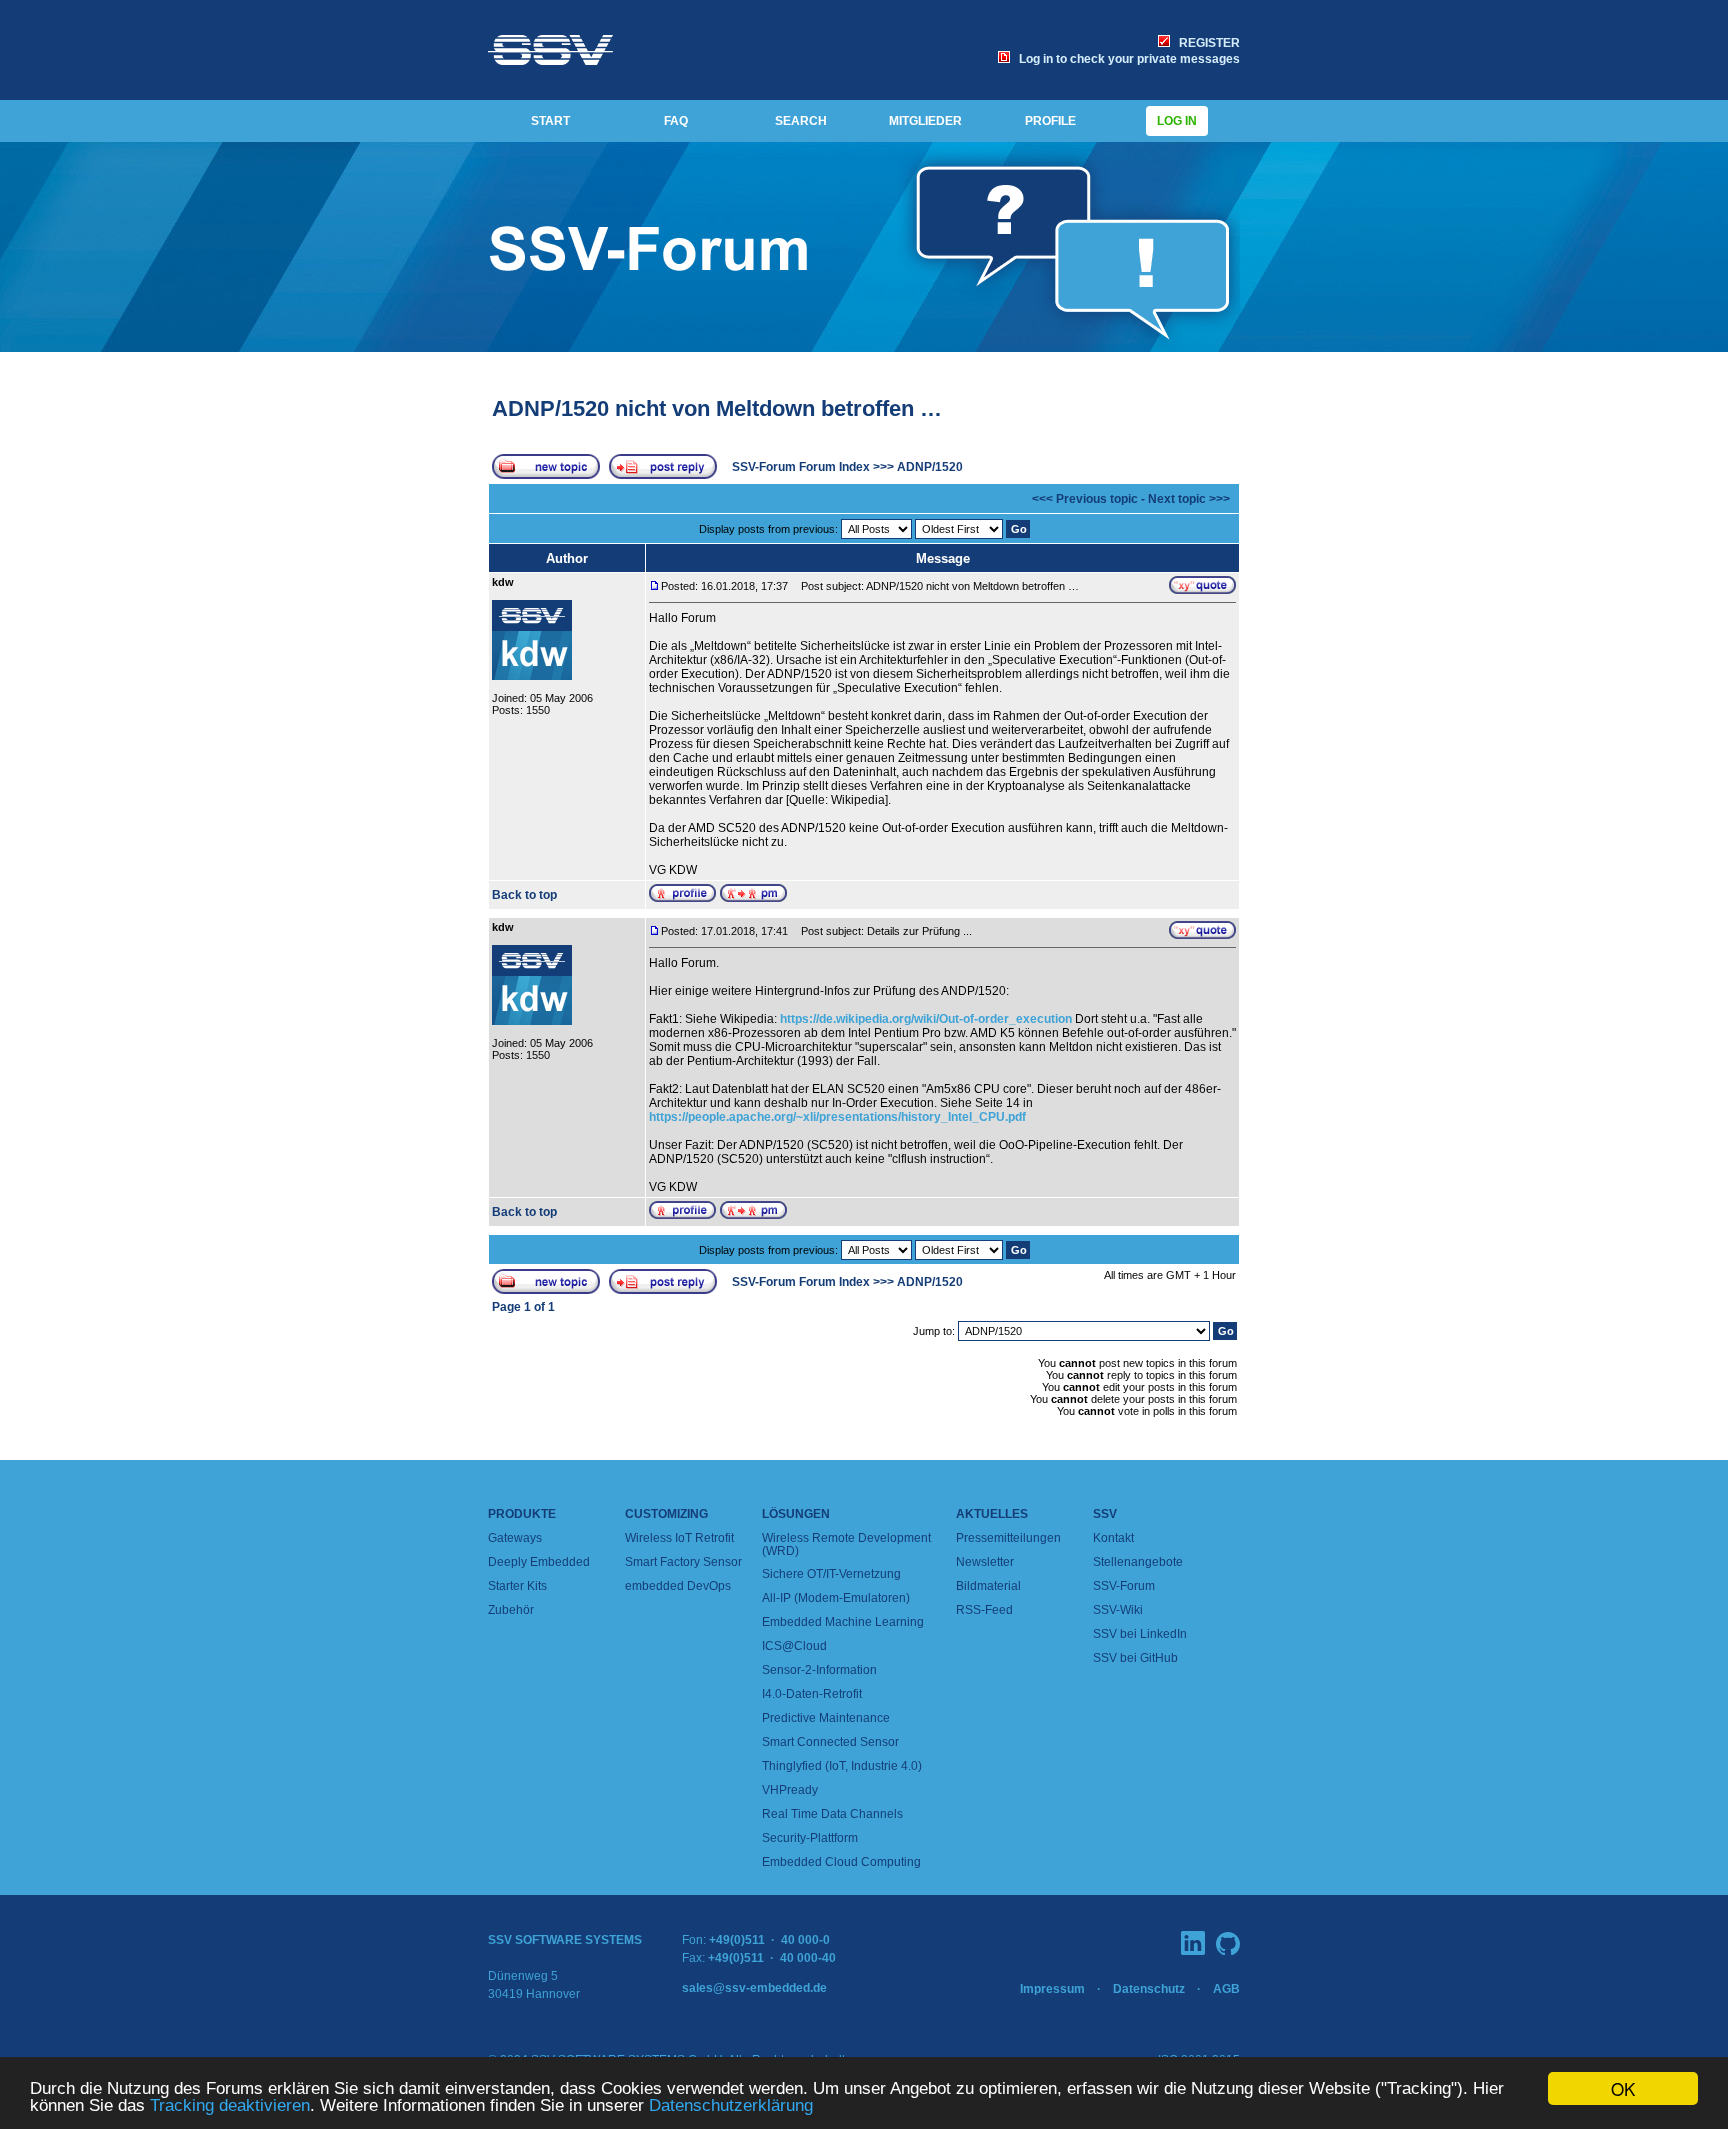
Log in (1177, 121)
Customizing (666, 1514)
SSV (1105, 1514)
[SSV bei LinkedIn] (1193, 1943)
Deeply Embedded (539, 1562)
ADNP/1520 (930, 467)
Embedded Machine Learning (843, 1622)
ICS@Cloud (794, 1646)
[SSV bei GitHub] (1228, 1943)
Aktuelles (992, 1514)
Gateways (515, 1538)
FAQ (676, 121)
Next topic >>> (1189, 499)
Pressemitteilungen (1008, 1538)
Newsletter (985, 1562)
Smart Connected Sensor (830, 1742)
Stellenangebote (1138, 1562)
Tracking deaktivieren (230, 2105)
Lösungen (796, 1514)
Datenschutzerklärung (731, 2105)
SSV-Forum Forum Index (801, 467)
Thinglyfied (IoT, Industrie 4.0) (842, 1766)
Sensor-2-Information (819, 1670)
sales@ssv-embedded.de (754, 1988)
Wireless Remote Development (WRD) (846, 1544)
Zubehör (511, 1610)
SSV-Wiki (1118, 1610)
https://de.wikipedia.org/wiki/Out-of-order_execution (926, 1019)
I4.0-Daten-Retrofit (812, 1694)
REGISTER (1206, 43)
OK (1623, 2088)
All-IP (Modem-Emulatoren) (836, 1598)
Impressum (1052, 1989)
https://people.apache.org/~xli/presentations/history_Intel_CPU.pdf (837, 1117)
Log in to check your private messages (1126, 59)
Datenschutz (1149, 1989)
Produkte (522, 1514)
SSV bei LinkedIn (1140, 1634)
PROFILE (1050, 121)
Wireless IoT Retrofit (679, 1538)
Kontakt (1113, 1538)
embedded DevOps (678, 1586)
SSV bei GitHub (1135, 1658)
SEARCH (801, 121)
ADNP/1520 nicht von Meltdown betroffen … (717, 408)
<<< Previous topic (1085, 499)
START (550, 121)
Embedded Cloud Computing (841, 1862)
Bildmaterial (988, 1586)
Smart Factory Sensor (683, 1562)
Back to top (524, 895)
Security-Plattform (810, 1838)
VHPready (790, 1790)
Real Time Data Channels (832, 1814)
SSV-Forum (1124, 1586)
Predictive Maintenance (826, 1718)
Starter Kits (517, 1586)
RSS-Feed (984, 1610)
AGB (1226, 1989)
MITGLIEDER (925, 121)
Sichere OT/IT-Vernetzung (831, 1574)
